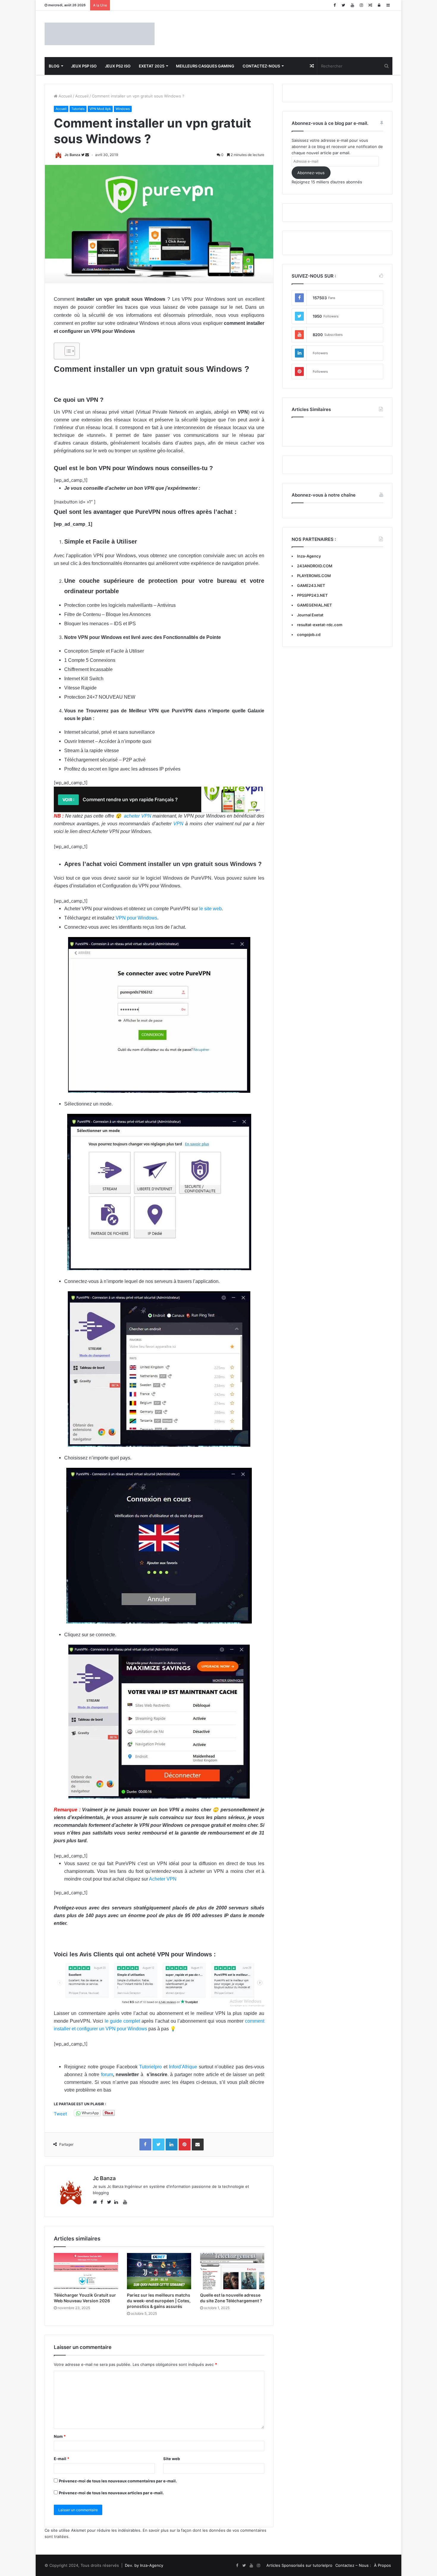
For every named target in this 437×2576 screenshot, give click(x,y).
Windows (123, 109)
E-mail (62, 2459)
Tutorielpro (150, 2067)
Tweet (60, 2113)
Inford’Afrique (183, 2067)
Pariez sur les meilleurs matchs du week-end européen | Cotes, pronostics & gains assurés (159, 2301)
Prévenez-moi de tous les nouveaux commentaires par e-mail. (118, 2481)
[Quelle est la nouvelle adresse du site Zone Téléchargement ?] (232, 2271)
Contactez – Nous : (353, 2565)
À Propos (382, 2565)
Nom (60, 2436)
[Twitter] (343, 5)
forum (107, 2075)
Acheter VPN (163, 1879)
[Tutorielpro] (100, 34)
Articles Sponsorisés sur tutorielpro (299, 2565)
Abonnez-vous (311, 173)
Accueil (65, 96)
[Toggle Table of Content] (67, 351)
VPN (178, 824)
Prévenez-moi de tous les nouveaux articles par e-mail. (111, 2493)
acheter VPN (137, 816)
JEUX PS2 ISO (118, 66)
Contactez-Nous (261, 66)
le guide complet (122, 2021)
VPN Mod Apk (100, 109)
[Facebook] (334, 5)
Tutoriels (78, 109)
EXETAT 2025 (152, 66)
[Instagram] (361, 5)
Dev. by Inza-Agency (144, 2565)
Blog (54, 66)
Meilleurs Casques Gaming (205, 66)
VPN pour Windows (136, 918)
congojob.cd (309, 634)
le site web (210, 909)
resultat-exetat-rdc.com (320, 625)
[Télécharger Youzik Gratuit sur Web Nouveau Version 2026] (86, 2271)
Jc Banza (72, 155)
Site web (172, 2459)
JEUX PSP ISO (84, 66)
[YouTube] (352, 5)
